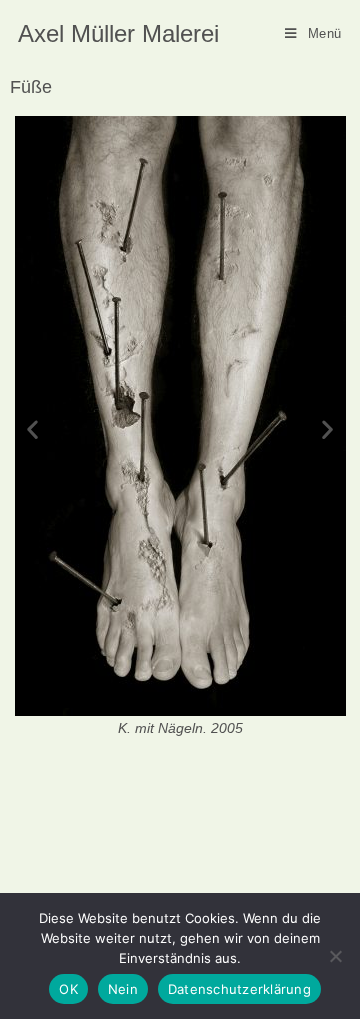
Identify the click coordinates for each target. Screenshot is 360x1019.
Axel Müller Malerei (118, 33)
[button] (32, 428)
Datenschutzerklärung (239, 989)
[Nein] (335, 956)
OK (68, 989)
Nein (123, 989)
